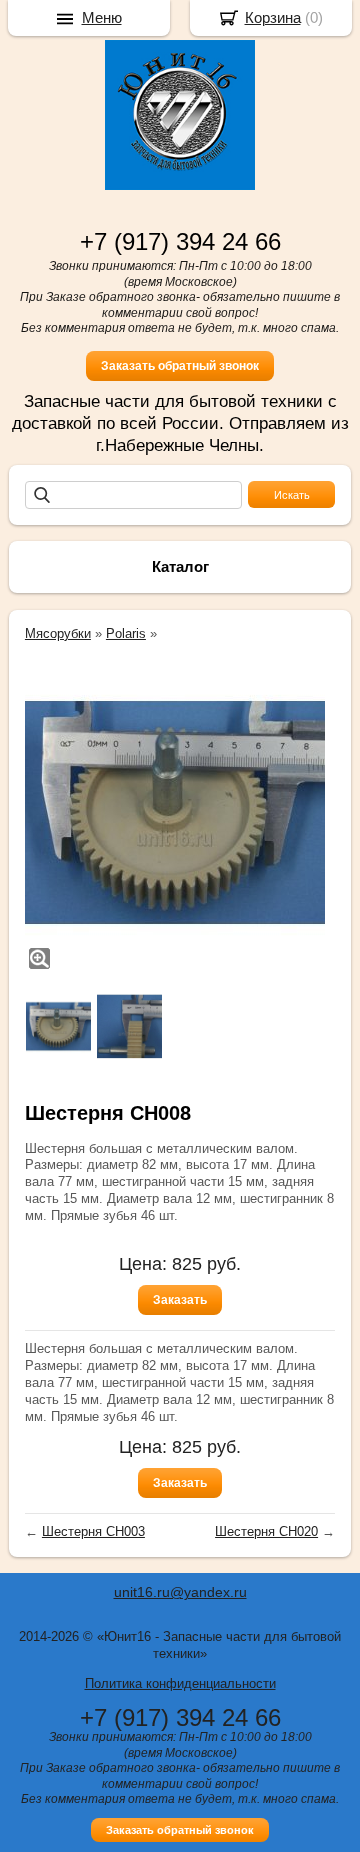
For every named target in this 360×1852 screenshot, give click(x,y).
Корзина (273, 17)
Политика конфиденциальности (180, 1683)
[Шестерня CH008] (175, 813)
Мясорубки (58, 633)
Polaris (126, 633)
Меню (102, 17)
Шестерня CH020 (266, 1531)
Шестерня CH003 (93, 1531)
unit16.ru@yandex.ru (180, 1592)
